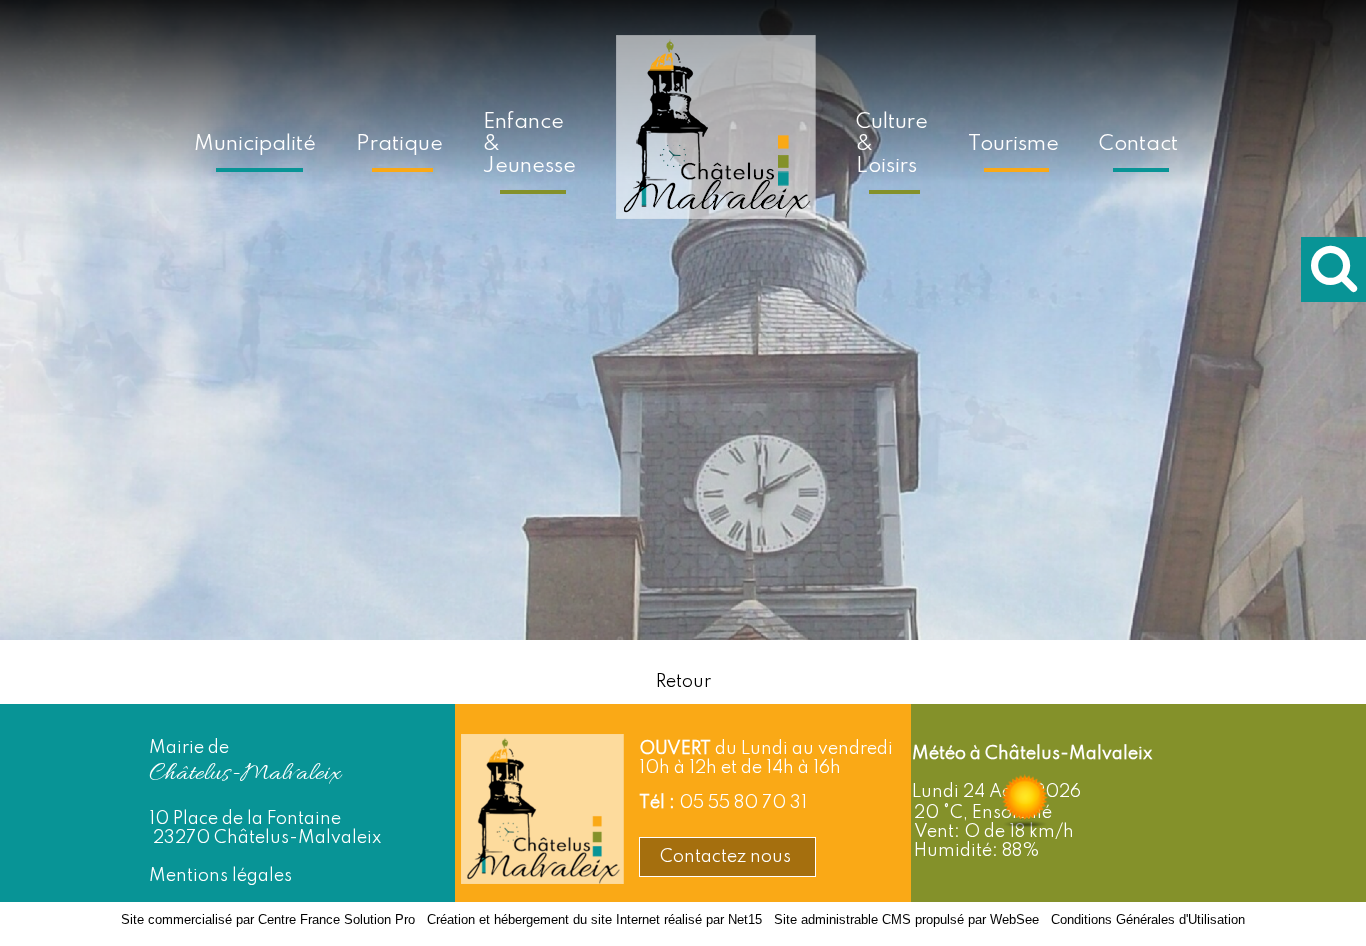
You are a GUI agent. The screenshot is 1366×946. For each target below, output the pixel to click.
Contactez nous (727, 857)
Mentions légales (220, 876)
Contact (1138, 144)
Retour (683, 682)
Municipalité (255, 144)
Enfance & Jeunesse (529, 144)
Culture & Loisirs (892, 144)
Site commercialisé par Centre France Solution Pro (268, 919)
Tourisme (1013, 144)
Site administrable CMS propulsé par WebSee (906, 919)
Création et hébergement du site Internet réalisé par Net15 (594, 919)
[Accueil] (716, 141)
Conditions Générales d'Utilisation (1148, 919)
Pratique (399, 144)
